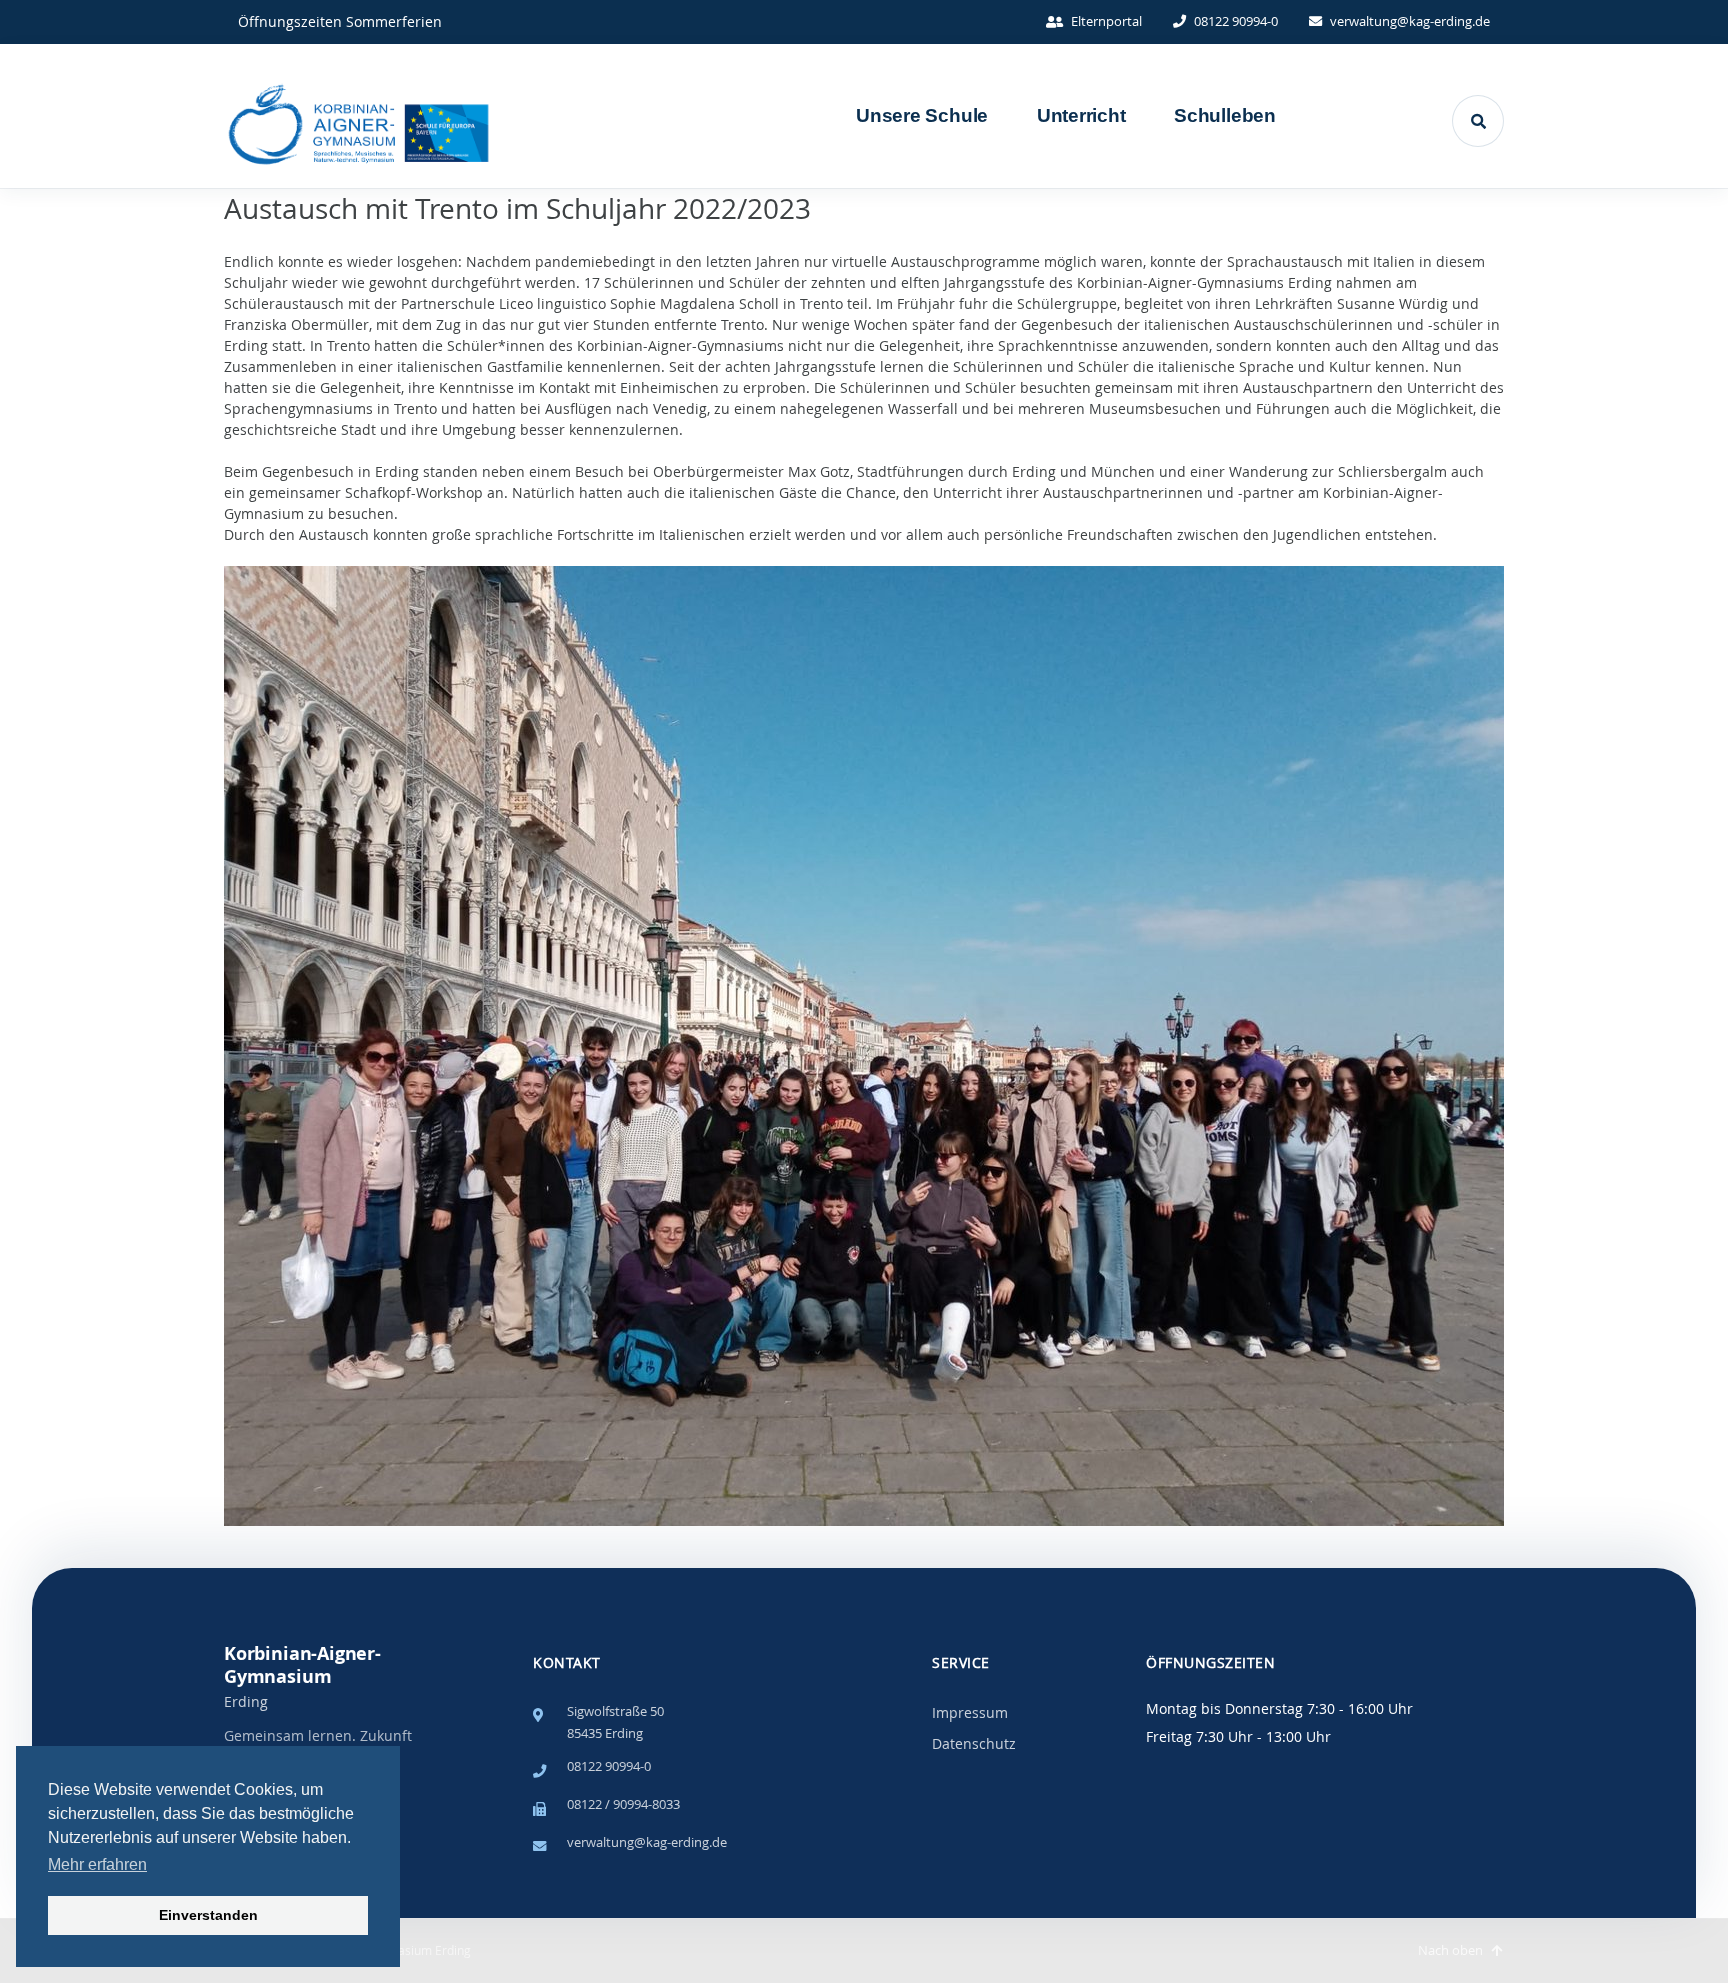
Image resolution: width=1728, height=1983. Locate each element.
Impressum (970, 1712)
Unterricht (1081, 115)
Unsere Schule (922, 115)
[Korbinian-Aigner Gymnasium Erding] (469, 116)
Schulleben (1225, 115)
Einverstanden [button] (208, 1915)
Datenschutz (974, 1743)
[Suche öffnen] (1478, 121)
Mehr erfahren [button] (97, 1864)
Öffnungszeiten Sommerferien (340, 21)
